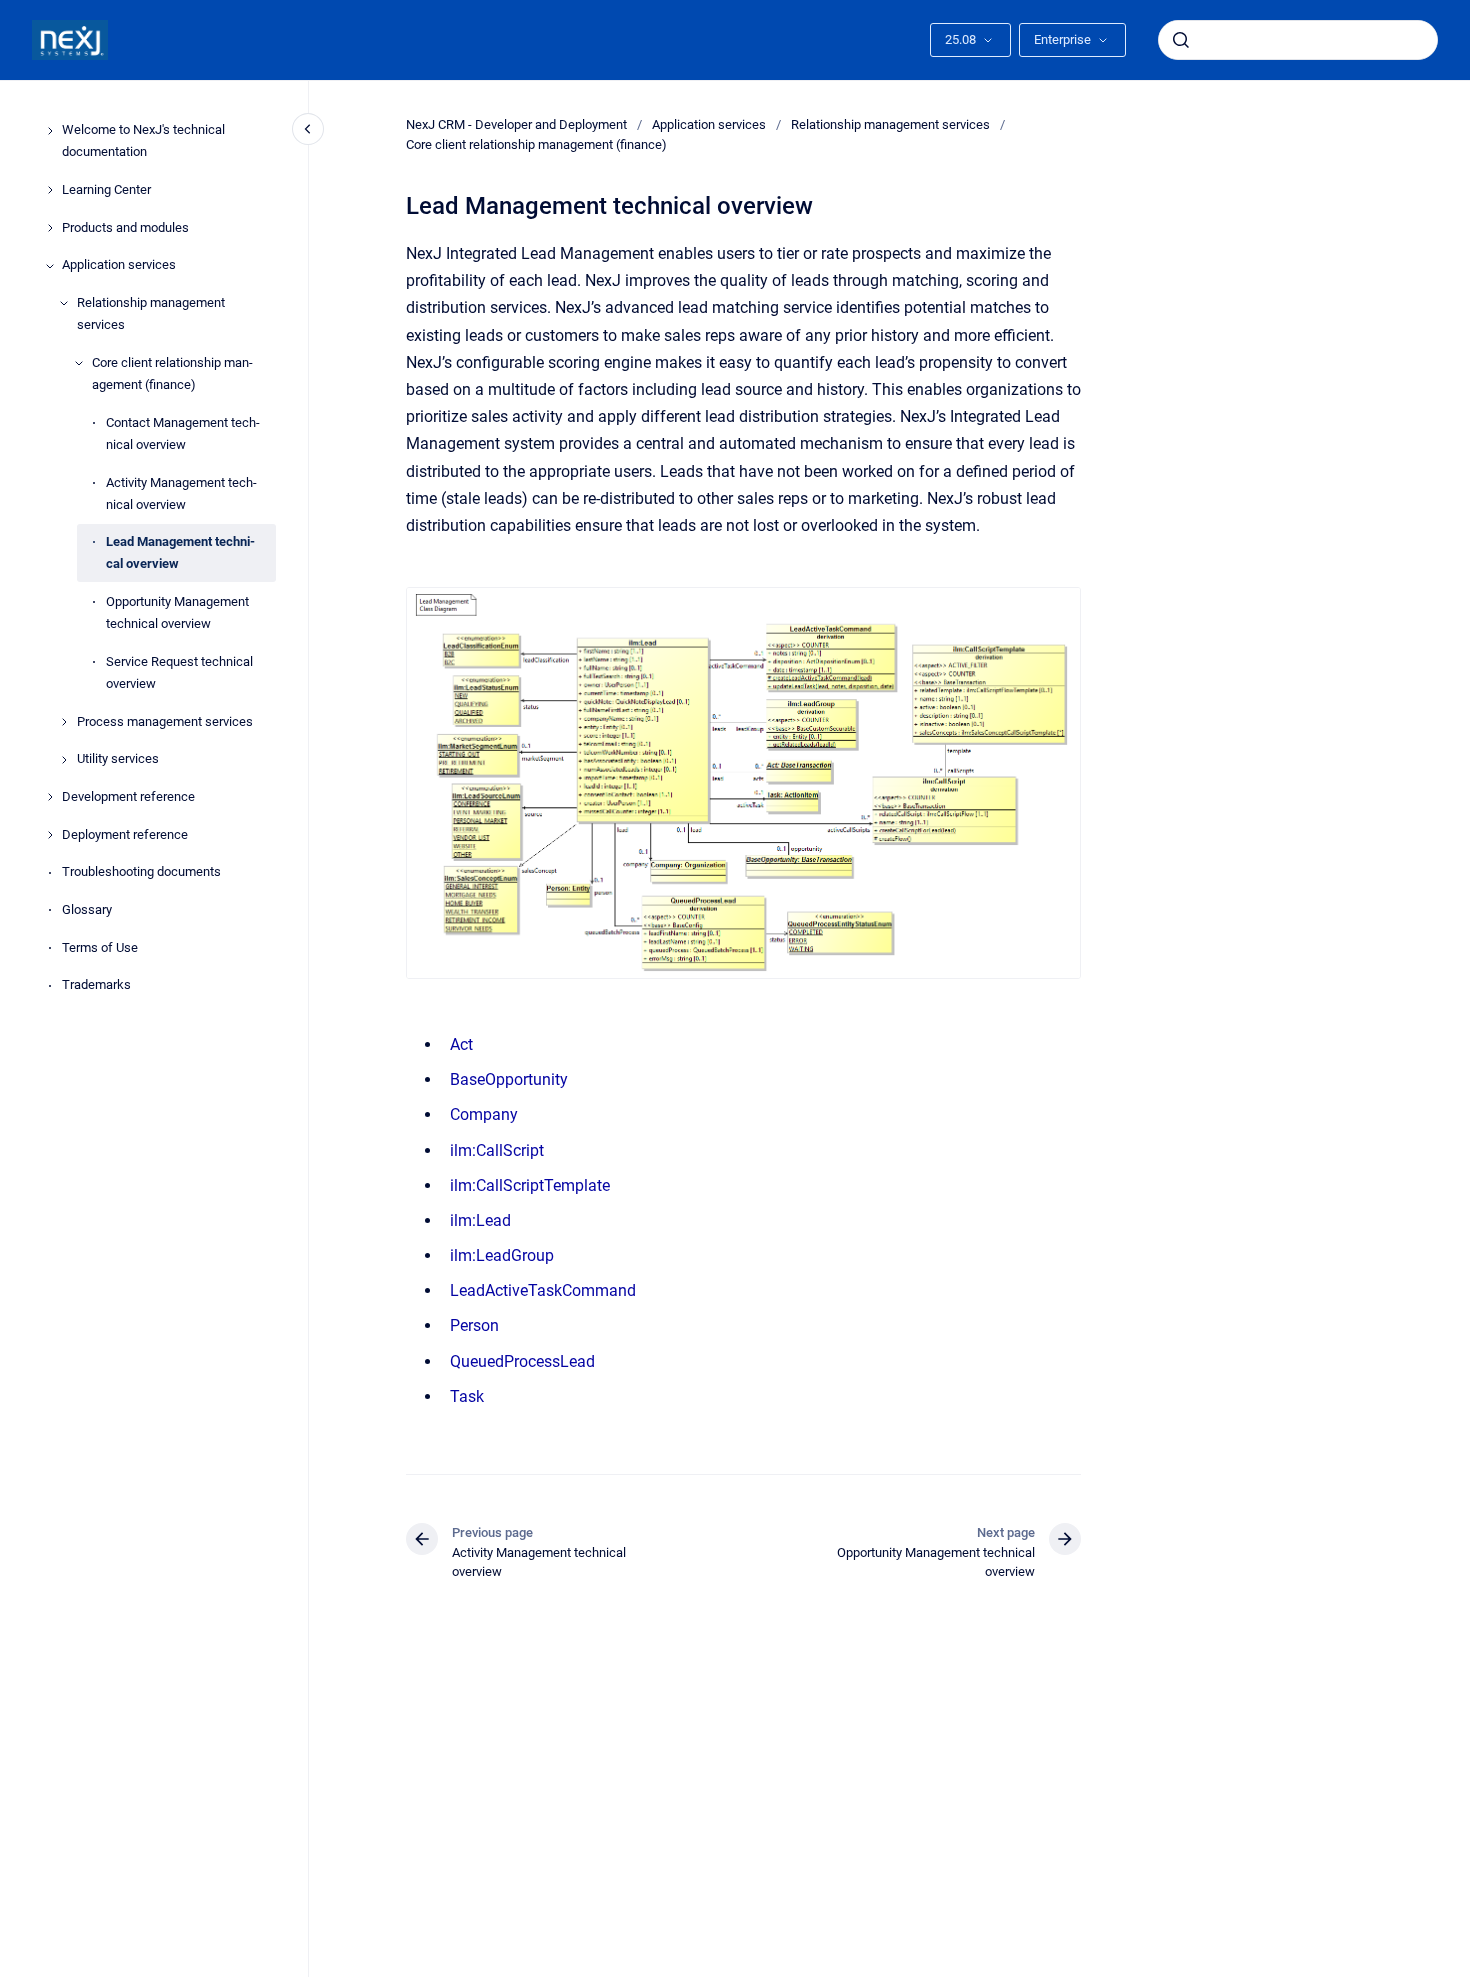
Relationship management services (151, 314)
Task (467, 1396)
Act (461, 1044)
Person (474, 1325)
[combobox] (1298, 40)
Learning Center (106, 190)
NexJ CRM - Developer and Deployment (516, 124)
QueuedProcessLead (522, 1361)
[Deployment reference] (50, 835)
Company (484, 1114)
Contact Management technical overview (183, 433)
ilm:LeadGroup (502, 1255)
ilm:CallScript (497, 1150)
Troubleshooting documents (141, 872)
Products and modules (125, 227)
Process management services (165, 721)
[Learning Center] (50, 190)
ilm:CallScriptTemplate (530, 1185)
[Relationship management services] (64, 303)
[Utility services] (64, 760)
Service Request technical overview (179, 672)
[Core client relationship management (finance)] (79, 363)
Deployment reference (125, 834)
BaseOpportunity (509, 1079)
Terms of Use (100, 947)
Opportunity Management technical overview (177, 613)
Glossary (87, 910)
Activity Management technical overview (181, 493)
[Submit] (1181, 40)
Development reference (128, 796)
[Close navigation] (308, 129)
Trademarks (96, 985)
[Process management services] (64, 722)
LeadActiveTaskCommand (543, 1290)
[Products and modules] (50, 228)
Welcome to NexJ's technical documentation (143, 141)
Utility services (118, 759)
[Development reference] (50, 797)
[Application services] (50, 266)
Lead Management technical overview (180, 553)
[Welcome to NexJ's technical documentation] (50, 131)
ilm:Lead (480, 1220)
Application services (119, 265)
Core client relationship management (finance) (172, 373)
